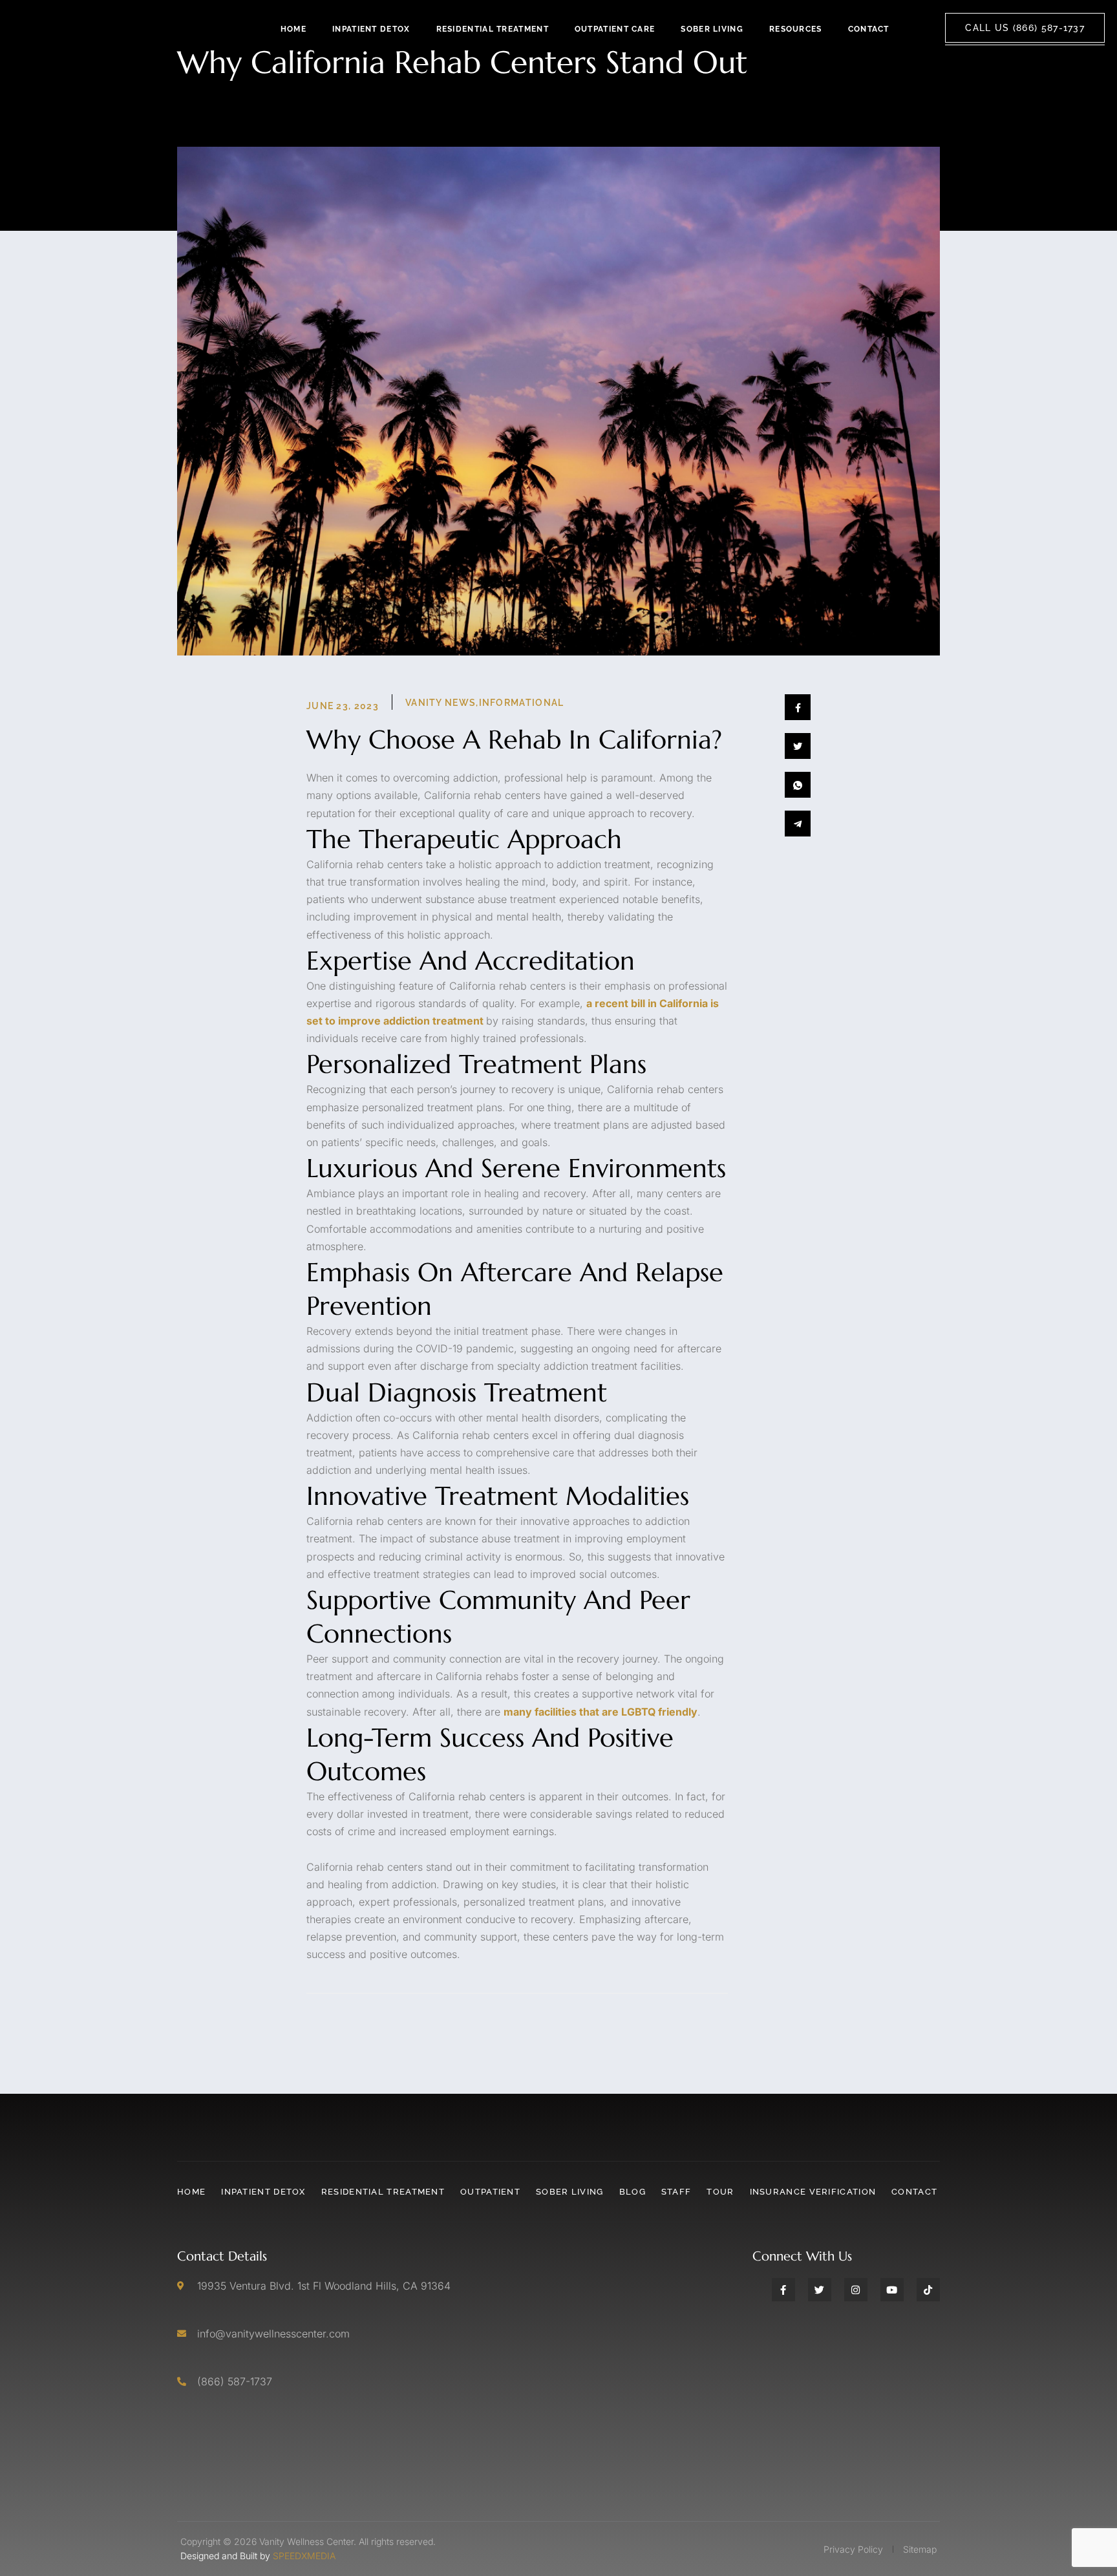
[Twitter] (820, 2290)
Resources (796, 29)
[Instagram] (856, 2290)
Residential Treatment (493, 29)
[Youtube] (892, 2290)
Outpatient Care (615, 29)
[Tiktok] (928, 2290)
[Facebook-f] (783, 2290)
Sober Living (712, 29)
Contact (869, 29)
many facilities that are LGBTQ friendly (601, 1712)
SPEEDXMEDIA (304, 2556)
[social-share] (798, 707)
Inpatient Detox (371, 29)
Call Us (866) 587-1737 (1025, 28)
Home (293, 29)
